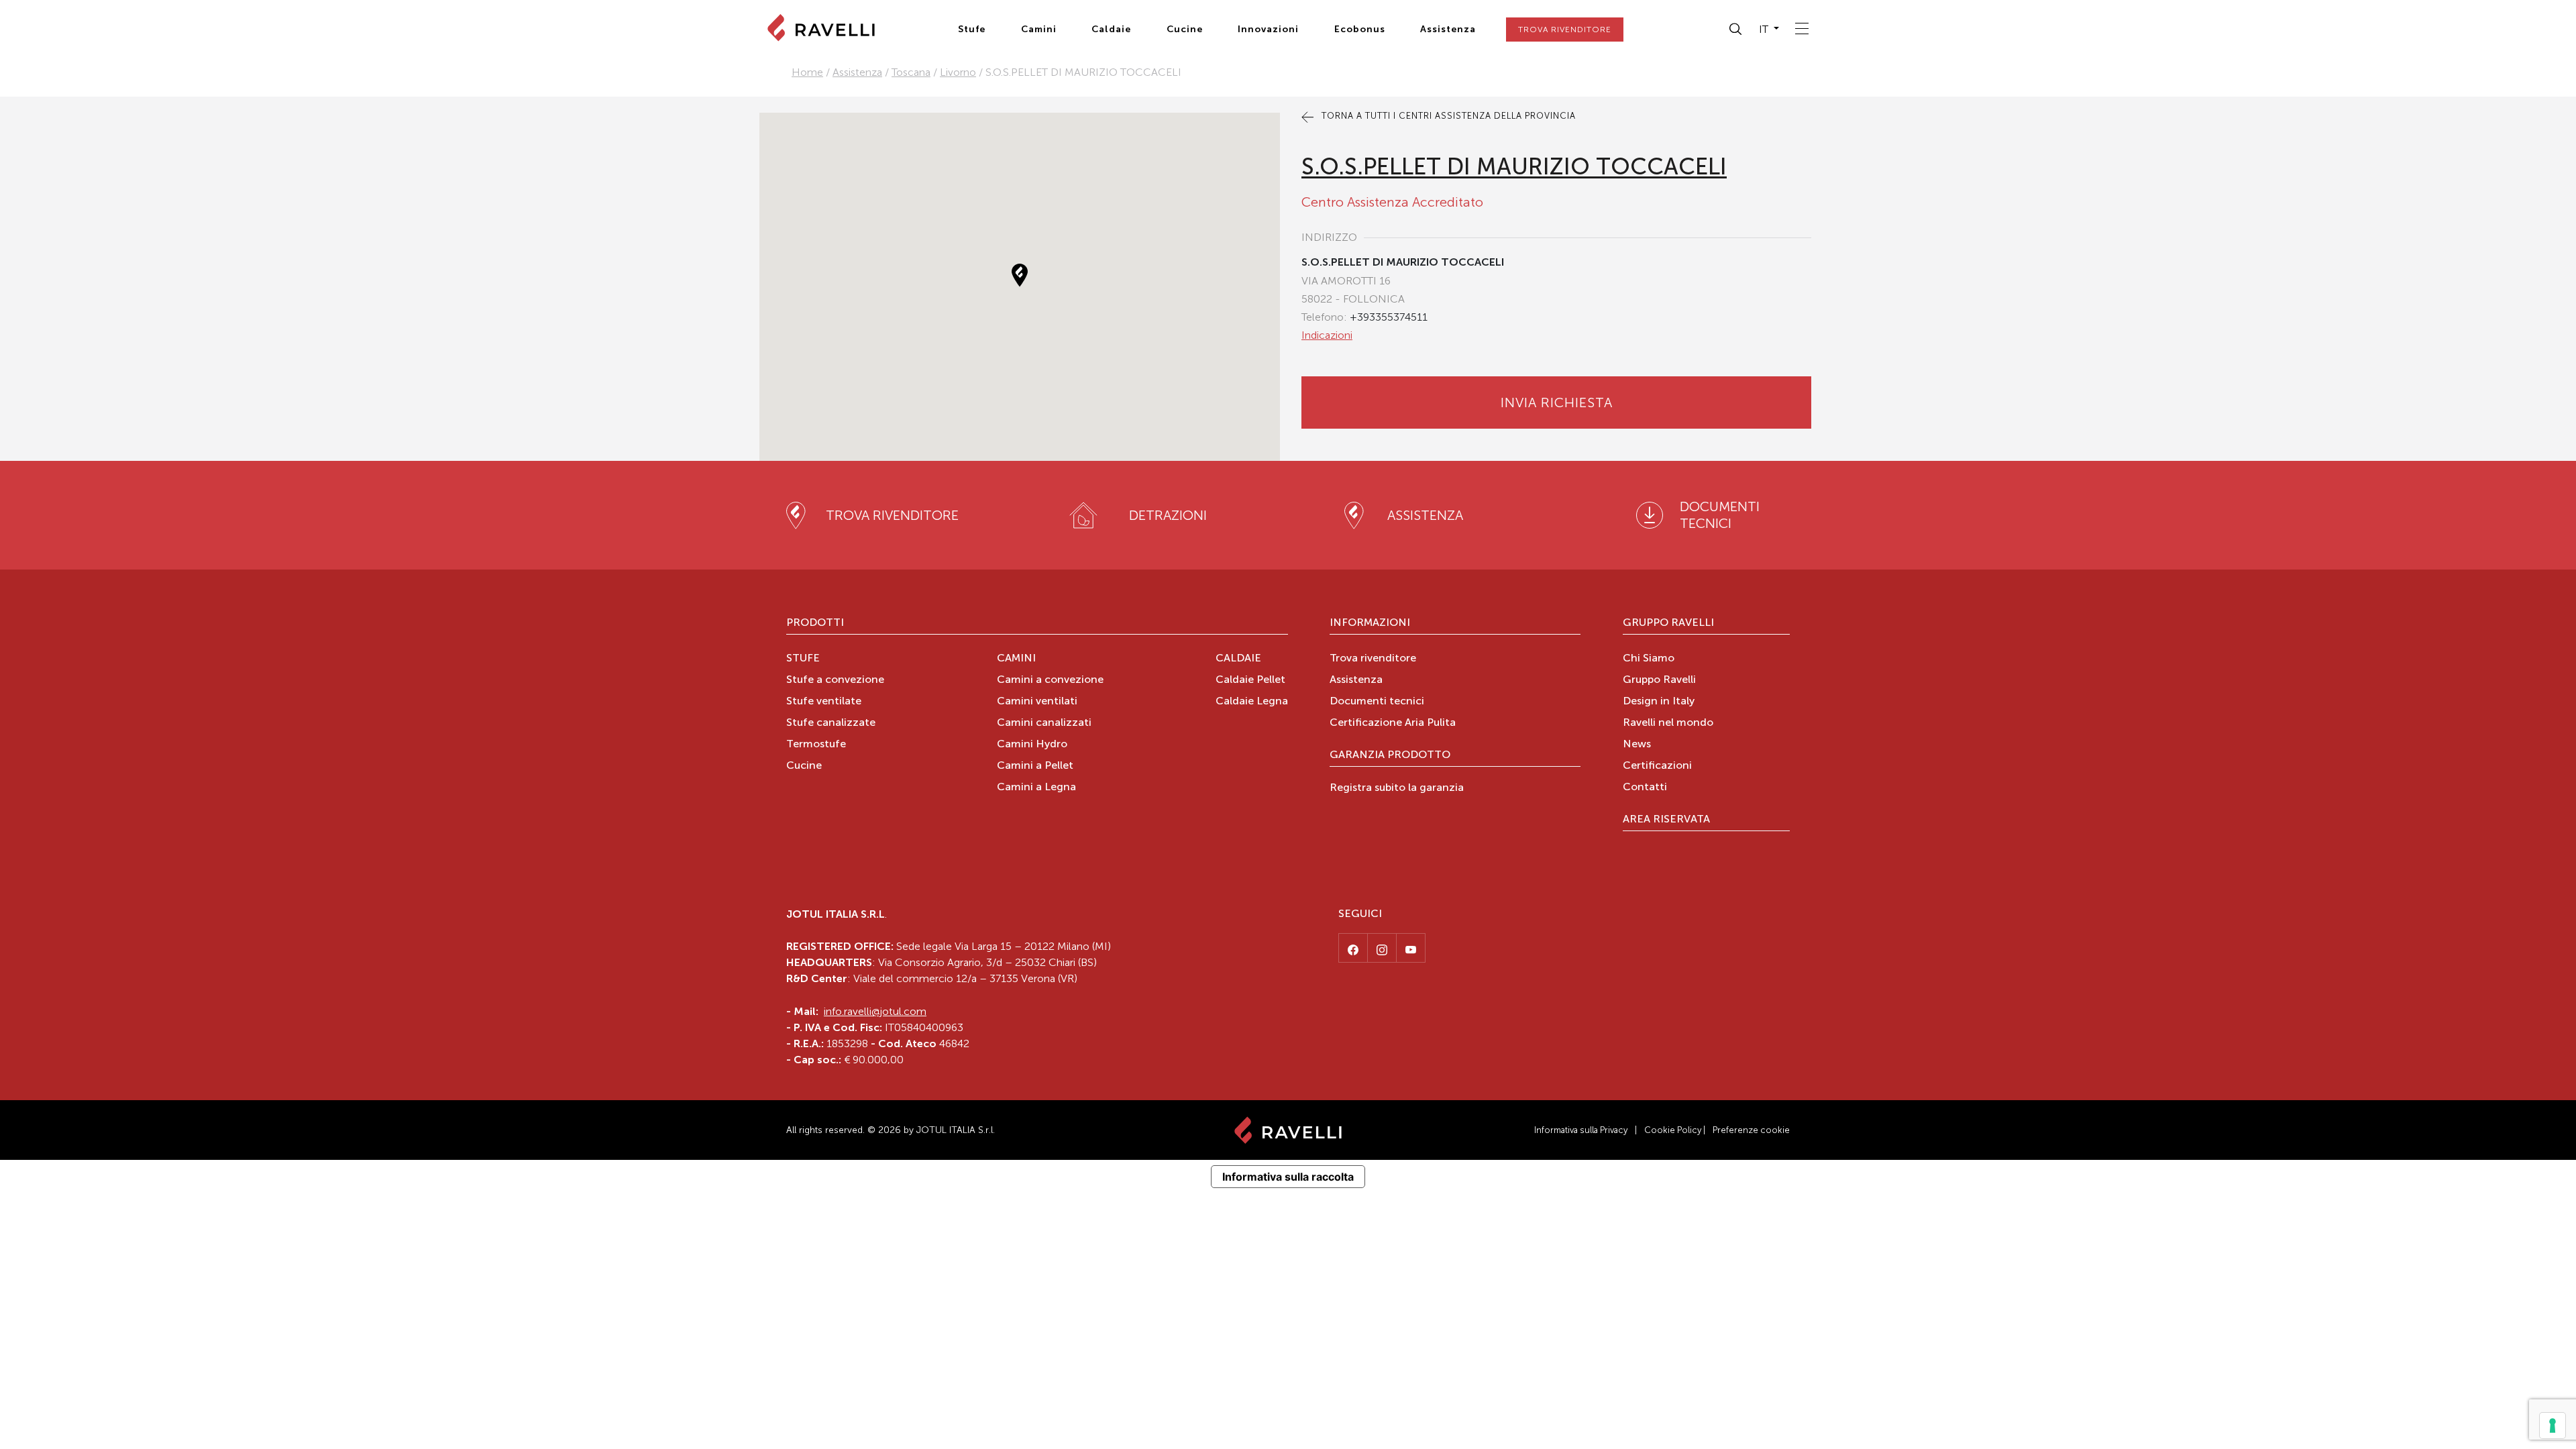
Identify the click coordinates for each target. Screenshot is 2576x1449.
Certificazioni (1657, 766)
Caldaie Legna (1252, 702)
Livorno (958, 72)
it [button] (1765, 29)
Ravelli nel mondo (1668, 723)
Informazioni (1370, 623)
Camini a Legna (1036, 788)
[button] (1736, 30)
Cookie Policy (1673, 1130)
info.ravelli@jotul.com (875, 1011)
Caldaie (1111, 29)
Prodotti (815, 623)
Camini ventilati (1037, 702)
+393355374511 (1389, 317)
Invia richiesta (1557, 402)
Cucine (1185, 29)
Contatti (1645, 788)
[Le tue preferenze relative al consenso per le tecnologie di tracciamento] (2553, 1426)
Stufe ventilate (824, 702)
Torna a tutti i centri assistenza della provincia (1447, 116)
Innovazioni (1268, 29)
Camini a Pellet (1035, 766)
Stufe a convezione (835, 680)
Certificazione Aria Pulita (1393, 723)
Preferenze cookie (1751, 1130)
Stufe (972, 29)
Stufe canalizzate (831, 723)
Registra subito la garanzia (1397, 788)
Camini (1039, 29)
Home (807, 72)
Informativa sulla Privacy (1581, 1130)
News (1637, 745)
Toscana (911, 72)
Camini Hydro (1032, 745)
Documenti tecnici (1377, 702)
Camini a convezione (1050, 680)
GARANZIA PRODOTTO (1390, 755)
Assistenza (1448, 29)
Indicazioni (1327, 335)
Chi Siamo (1649, 659)
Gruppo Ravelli (1668, 623)
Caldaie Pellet (1250, 680)
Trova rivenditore (1373, 659)
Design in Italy (1659, 702)
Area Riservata (1666, 820)
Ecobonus (1360, 29)
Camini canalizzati (1044, 723)
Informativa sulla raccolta (1288, 1177)
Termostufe (816, 745)
